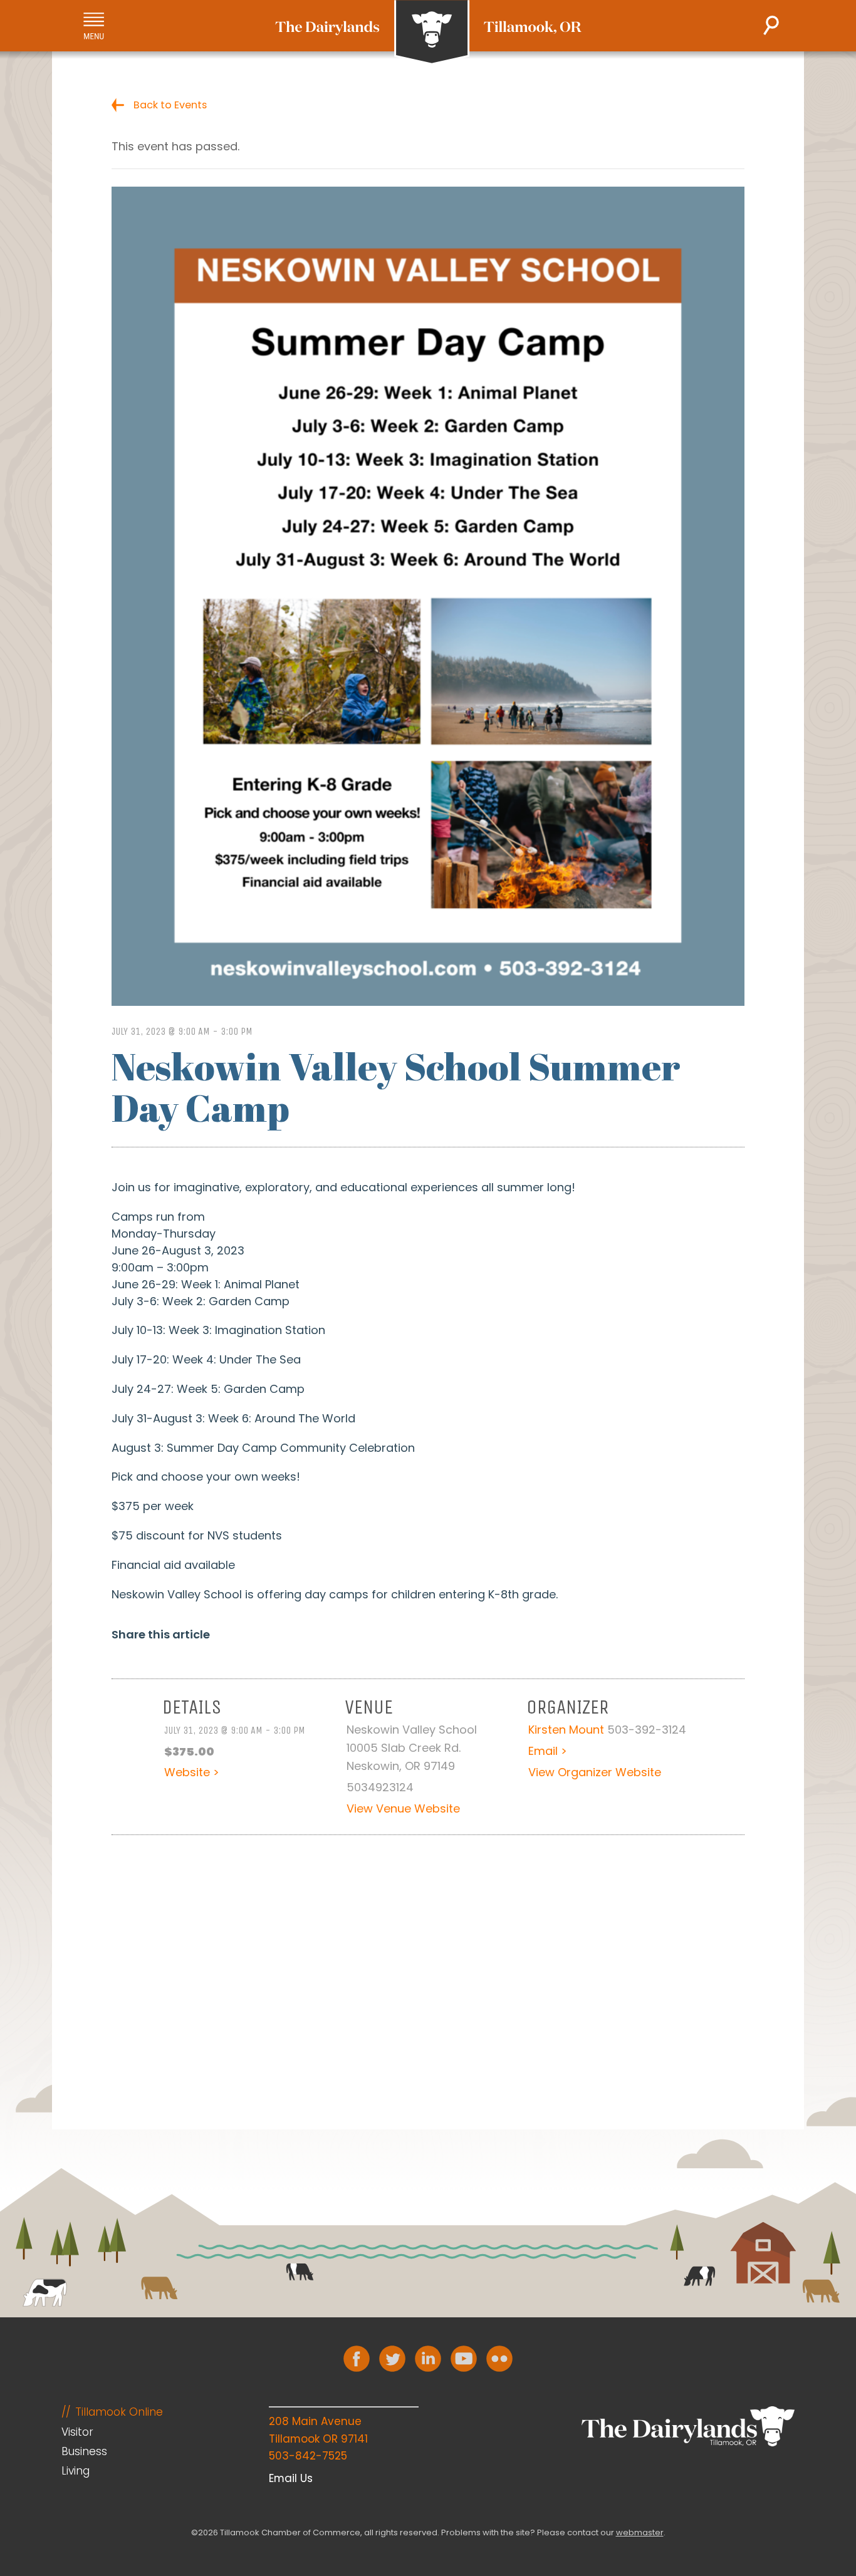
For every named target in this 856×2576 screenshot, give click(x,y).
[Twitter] (392, 2359)
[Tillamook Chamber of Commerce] (428, 33)
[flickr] (499, 2359)
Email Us (291, 2478)
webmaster (640, 2532)
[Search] (771, 25)
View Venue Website (403, 1808)
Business (84, 2451)
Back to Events (170, 105)
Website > (192, 1772)
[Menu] (94, 26)
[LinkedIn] (428, 2359)
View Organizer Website (595, 1772)
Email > (548, 1751)
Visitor (77, 2432)
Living (76, 2471)
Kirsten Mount (566, 1730)
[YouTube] (464, 2359)
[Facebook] (357, 2359)
